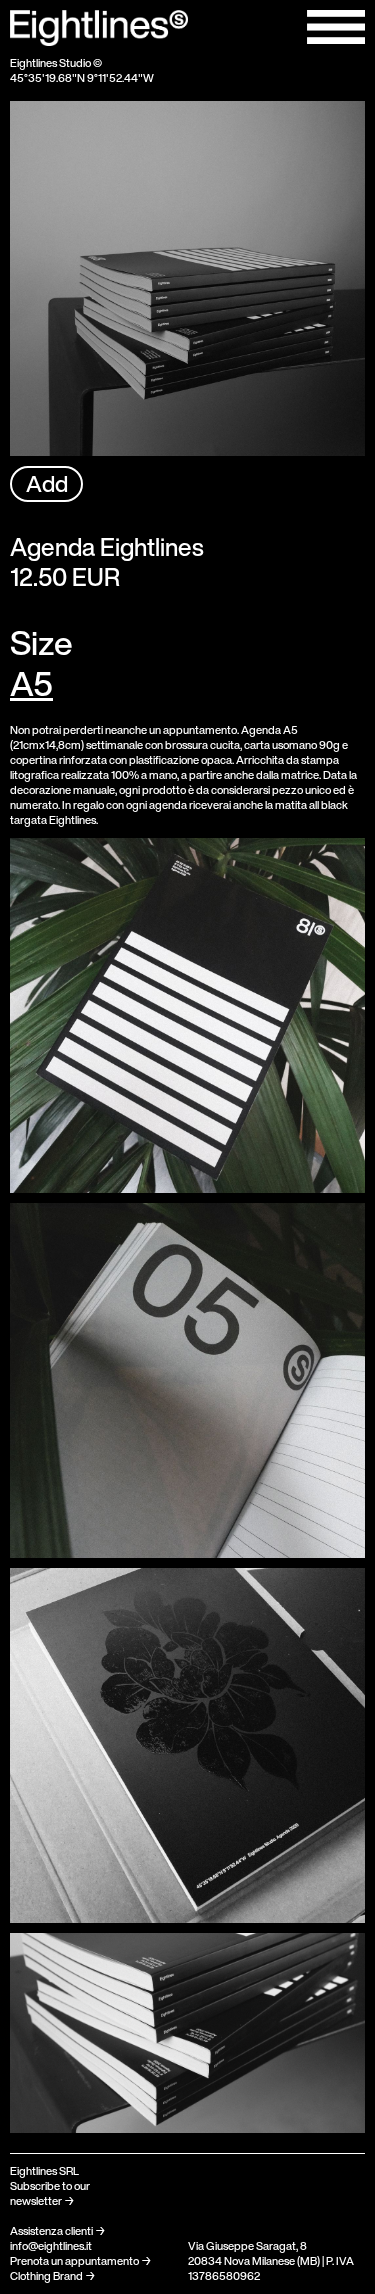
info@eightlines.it (51, 2246)
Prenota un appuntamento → (81, 2261)
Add (47, 483)
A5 (31, 683)
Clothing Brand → (53, 2276)
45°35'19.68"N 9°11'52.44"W (82, 78)
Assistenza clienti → (58, 2231)
